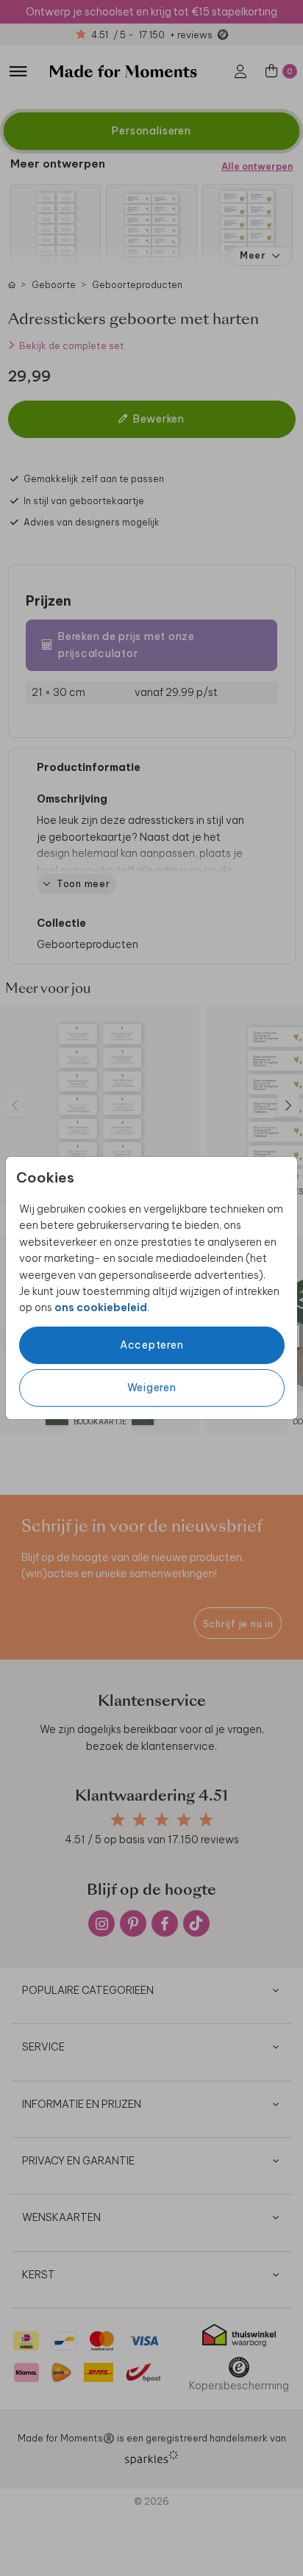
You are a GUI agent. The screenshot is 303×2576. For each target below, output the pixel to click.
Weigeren (152, 1388)
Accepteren (152, 1345)
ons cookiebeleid (101, 1307)
